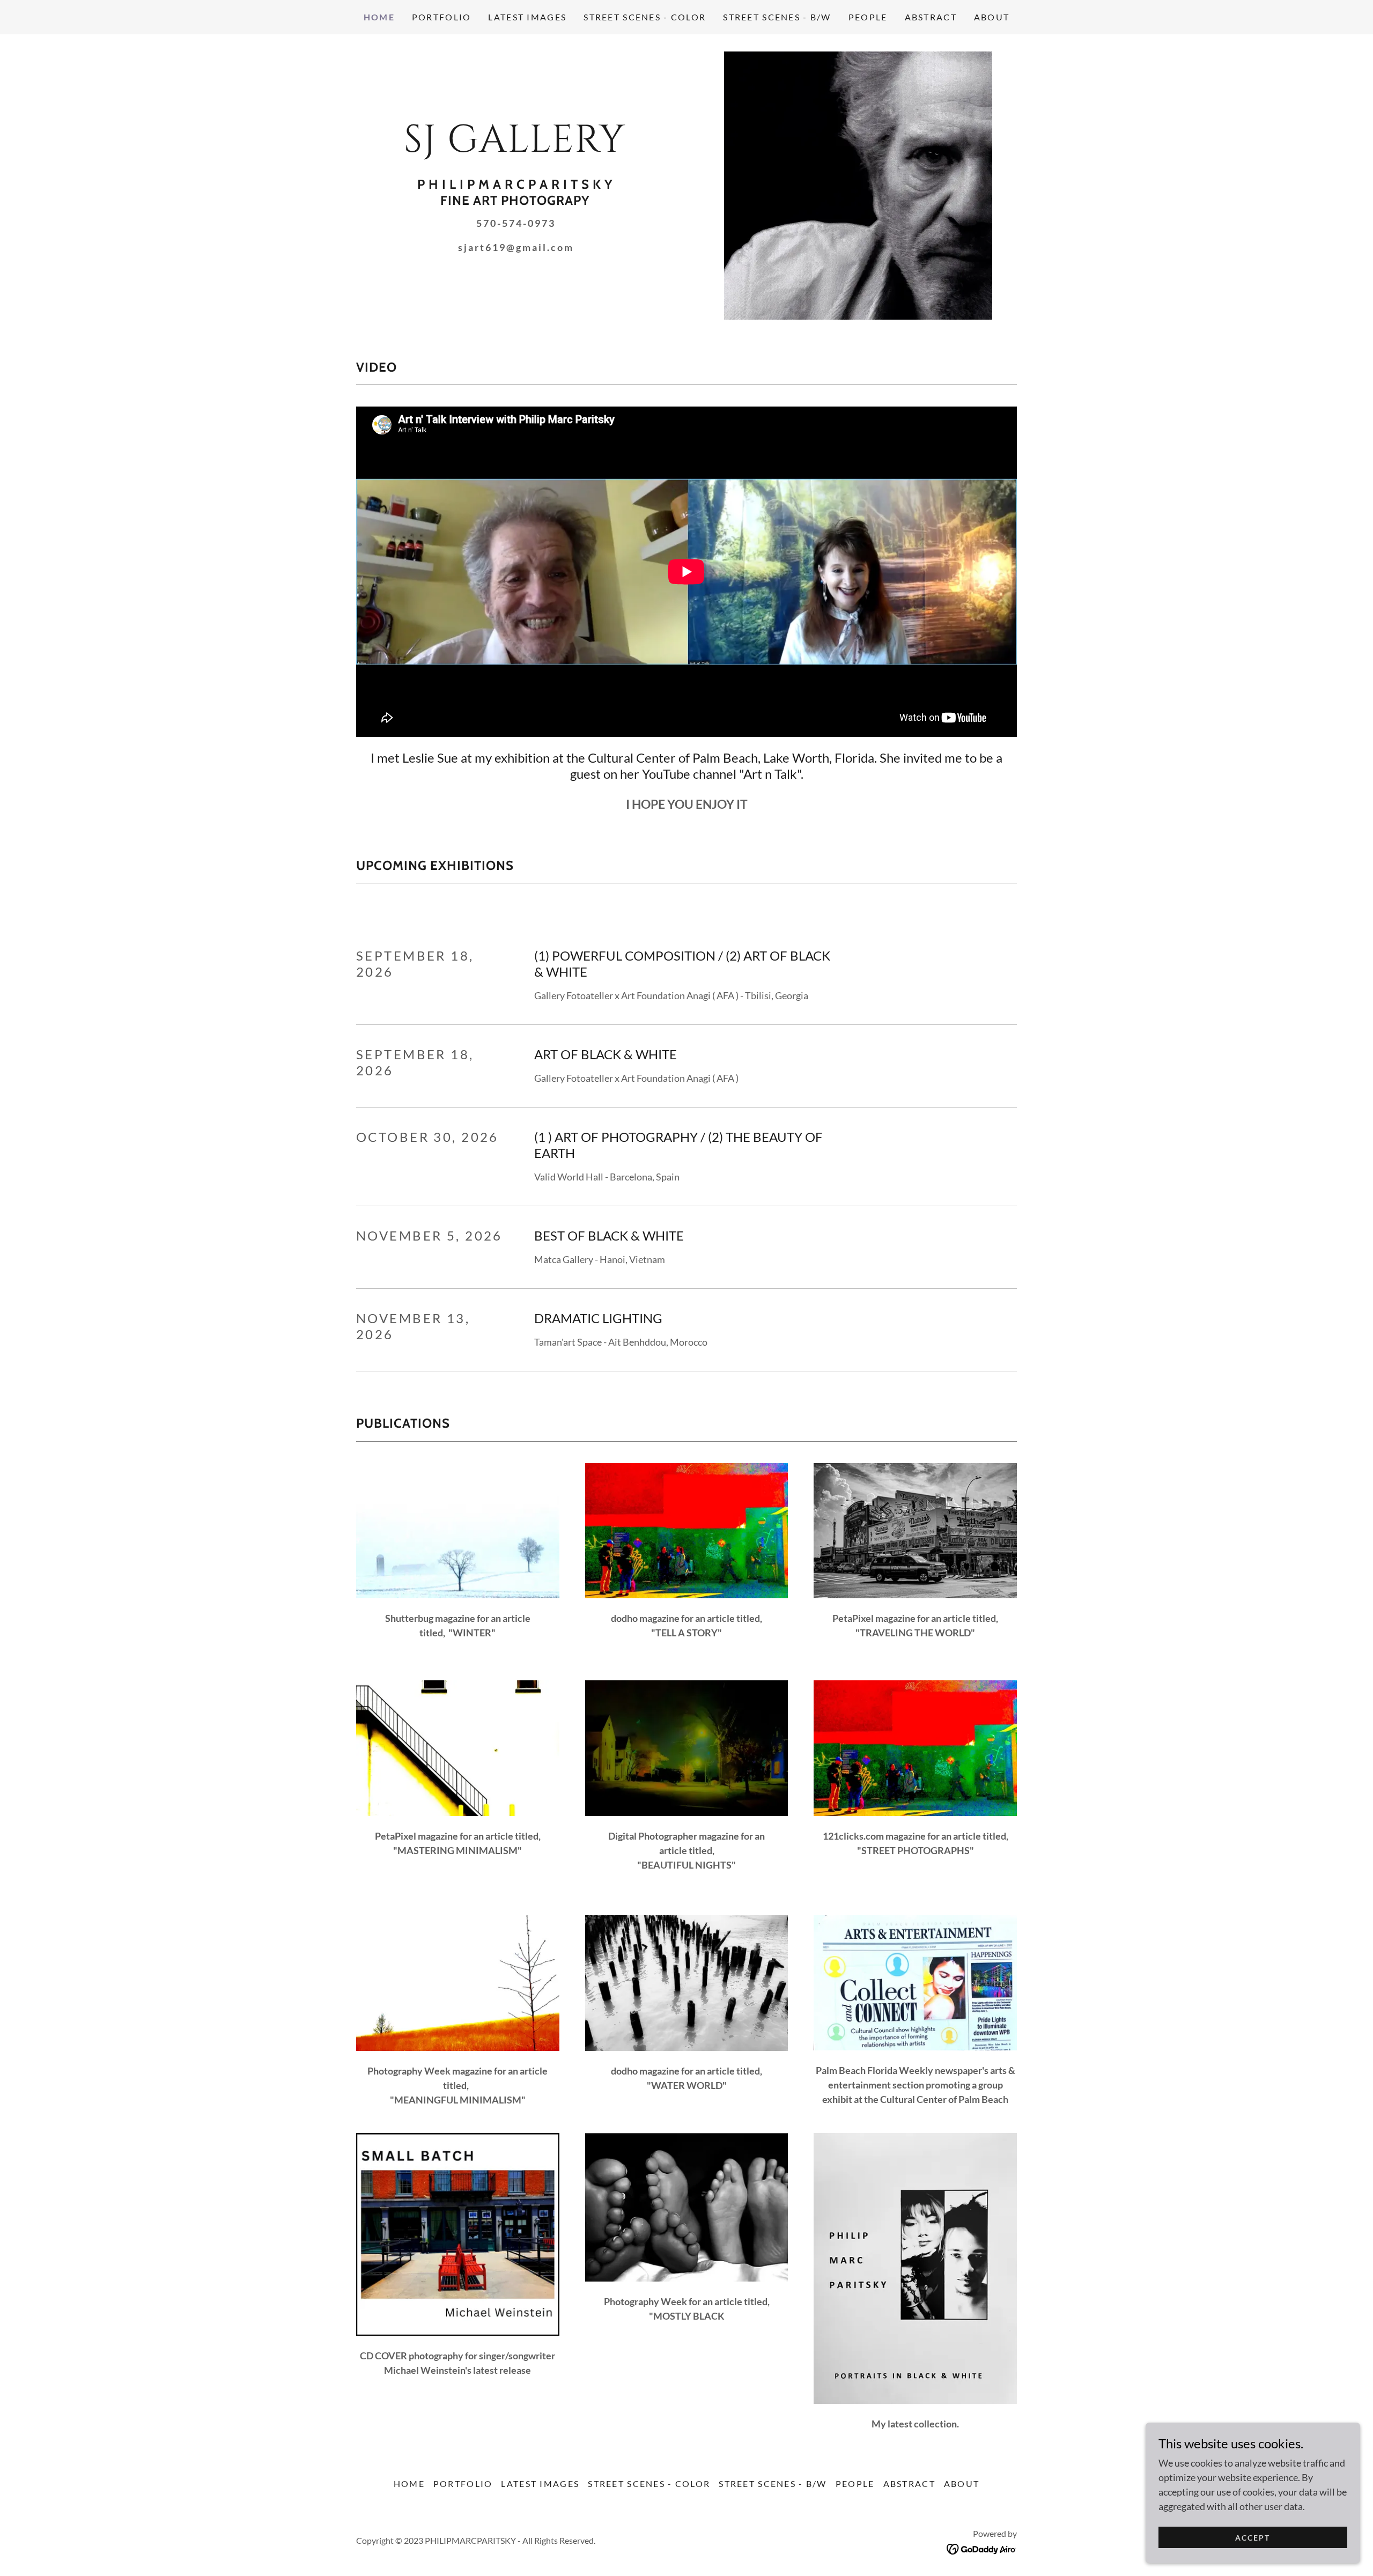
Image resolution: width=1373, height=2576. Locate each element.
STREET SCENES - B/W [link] (777, 17)
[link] (515, 148)
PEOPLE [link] (868, 17)
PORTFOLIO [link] (442, 17)
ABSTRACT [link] (931, 17)
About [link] (992, 17)
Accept (1253, 2538)
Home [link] (379, 17)
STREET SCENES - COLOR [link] (645, 17)
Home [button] (409, 2483)
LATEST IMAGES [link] (527, 17)
